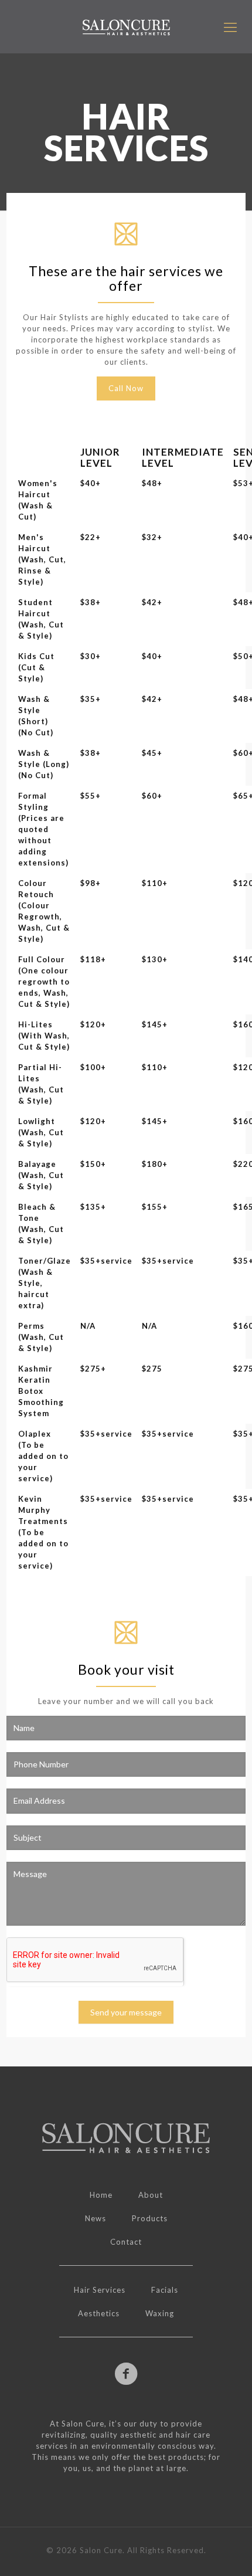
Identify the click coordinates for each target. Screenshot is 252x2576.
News (96, 2218)
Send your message (126, 2012)
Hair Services (100, 2290)
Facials (165, 2290)
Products (150, 2218)
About (151, 2195)
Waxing (160, 2313)
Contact (126, 2242)
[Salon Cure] (126, 27)
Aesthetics (99, 2313)
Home (101, 2195)
